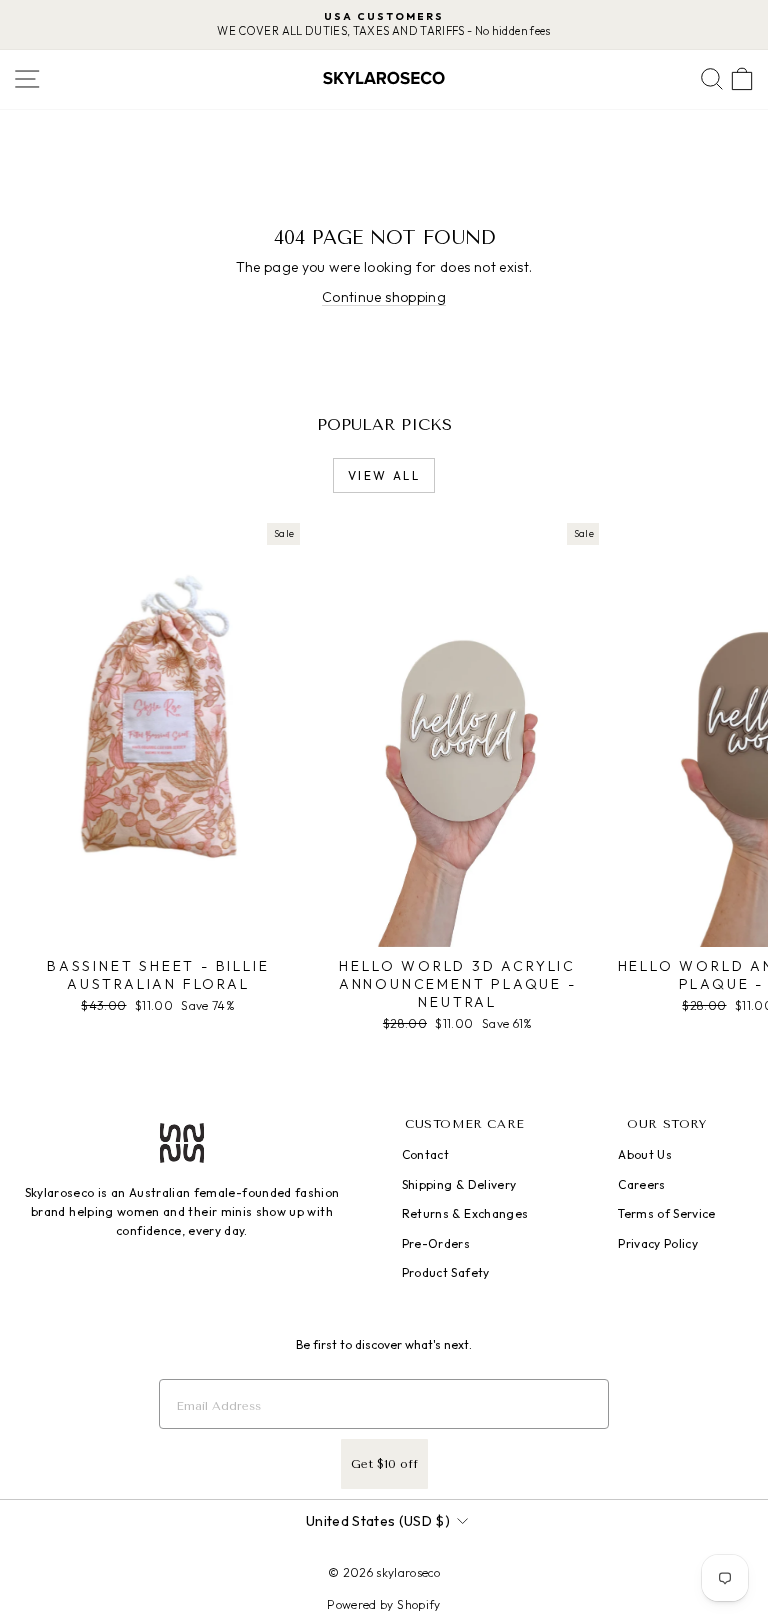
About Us (645, 1154)
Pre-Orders (436, 1243)
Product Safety (446, 1272)
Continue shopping (384, 297)
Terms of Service (667, 1213)
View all (384, 475)
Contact (425, 1154)
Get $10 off (384, 1464)
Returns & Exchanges (465, 1213)
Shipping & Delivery (459, 1184)
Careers (641, 1184)
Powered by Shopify (383, 1604)
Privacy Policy (658, 1243)
